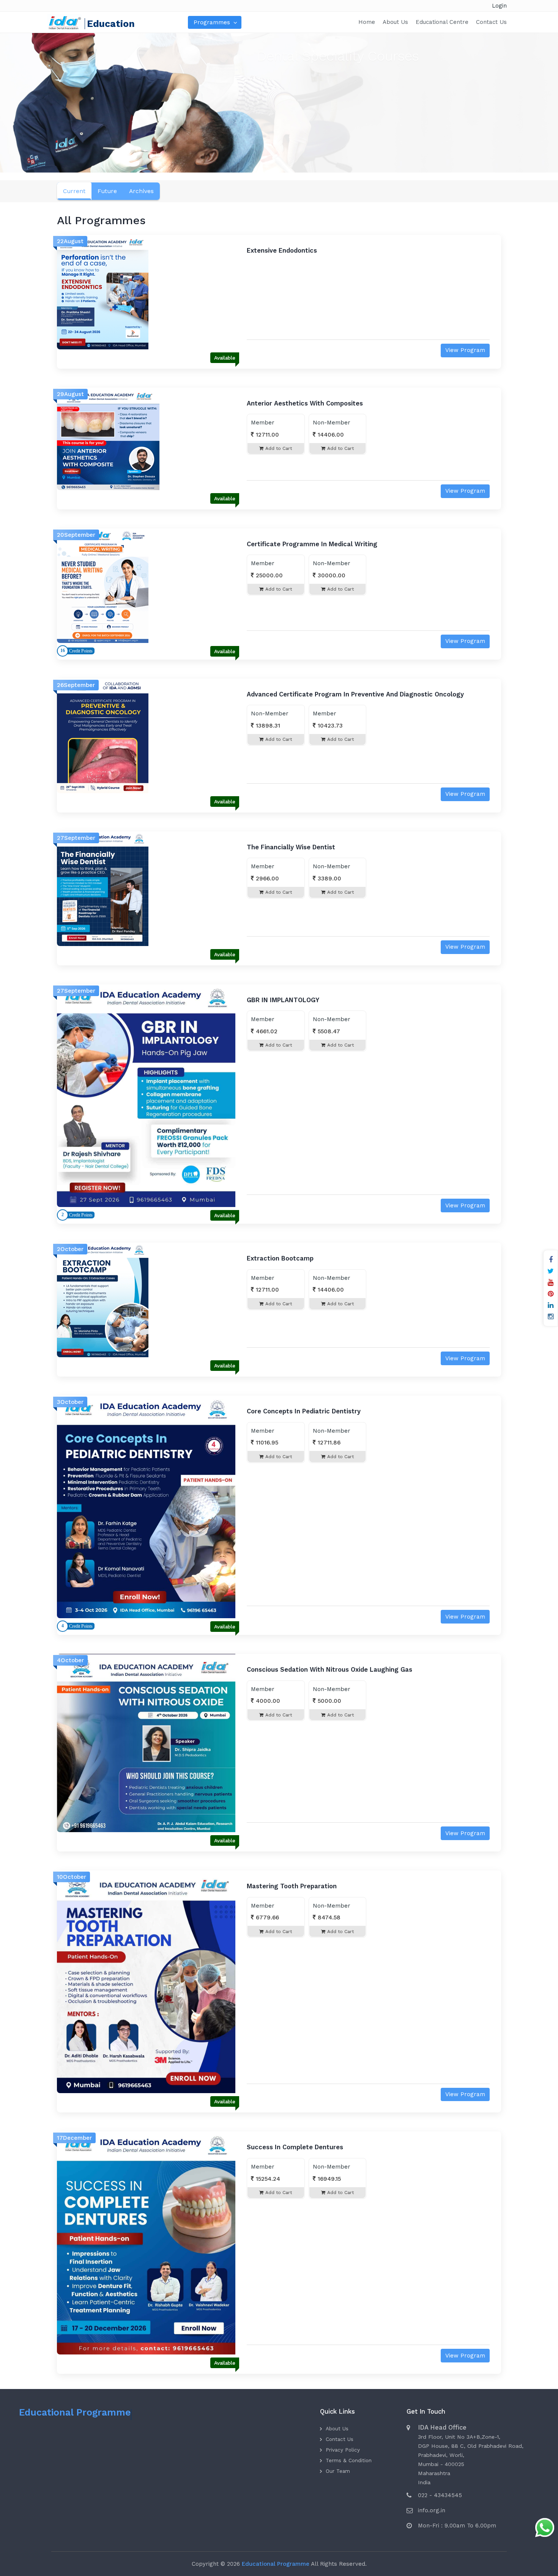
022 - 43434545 (440, 2495)
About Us (395, 22)
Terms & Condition (349, 2460)
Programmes (212, 22)
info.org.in (432, 2510)
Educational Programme (75, 2412)
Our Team (338, 2471)
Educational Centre (442, 22)
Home (367, 22)
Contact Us (491, 22)
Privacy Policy (343, 2450)
